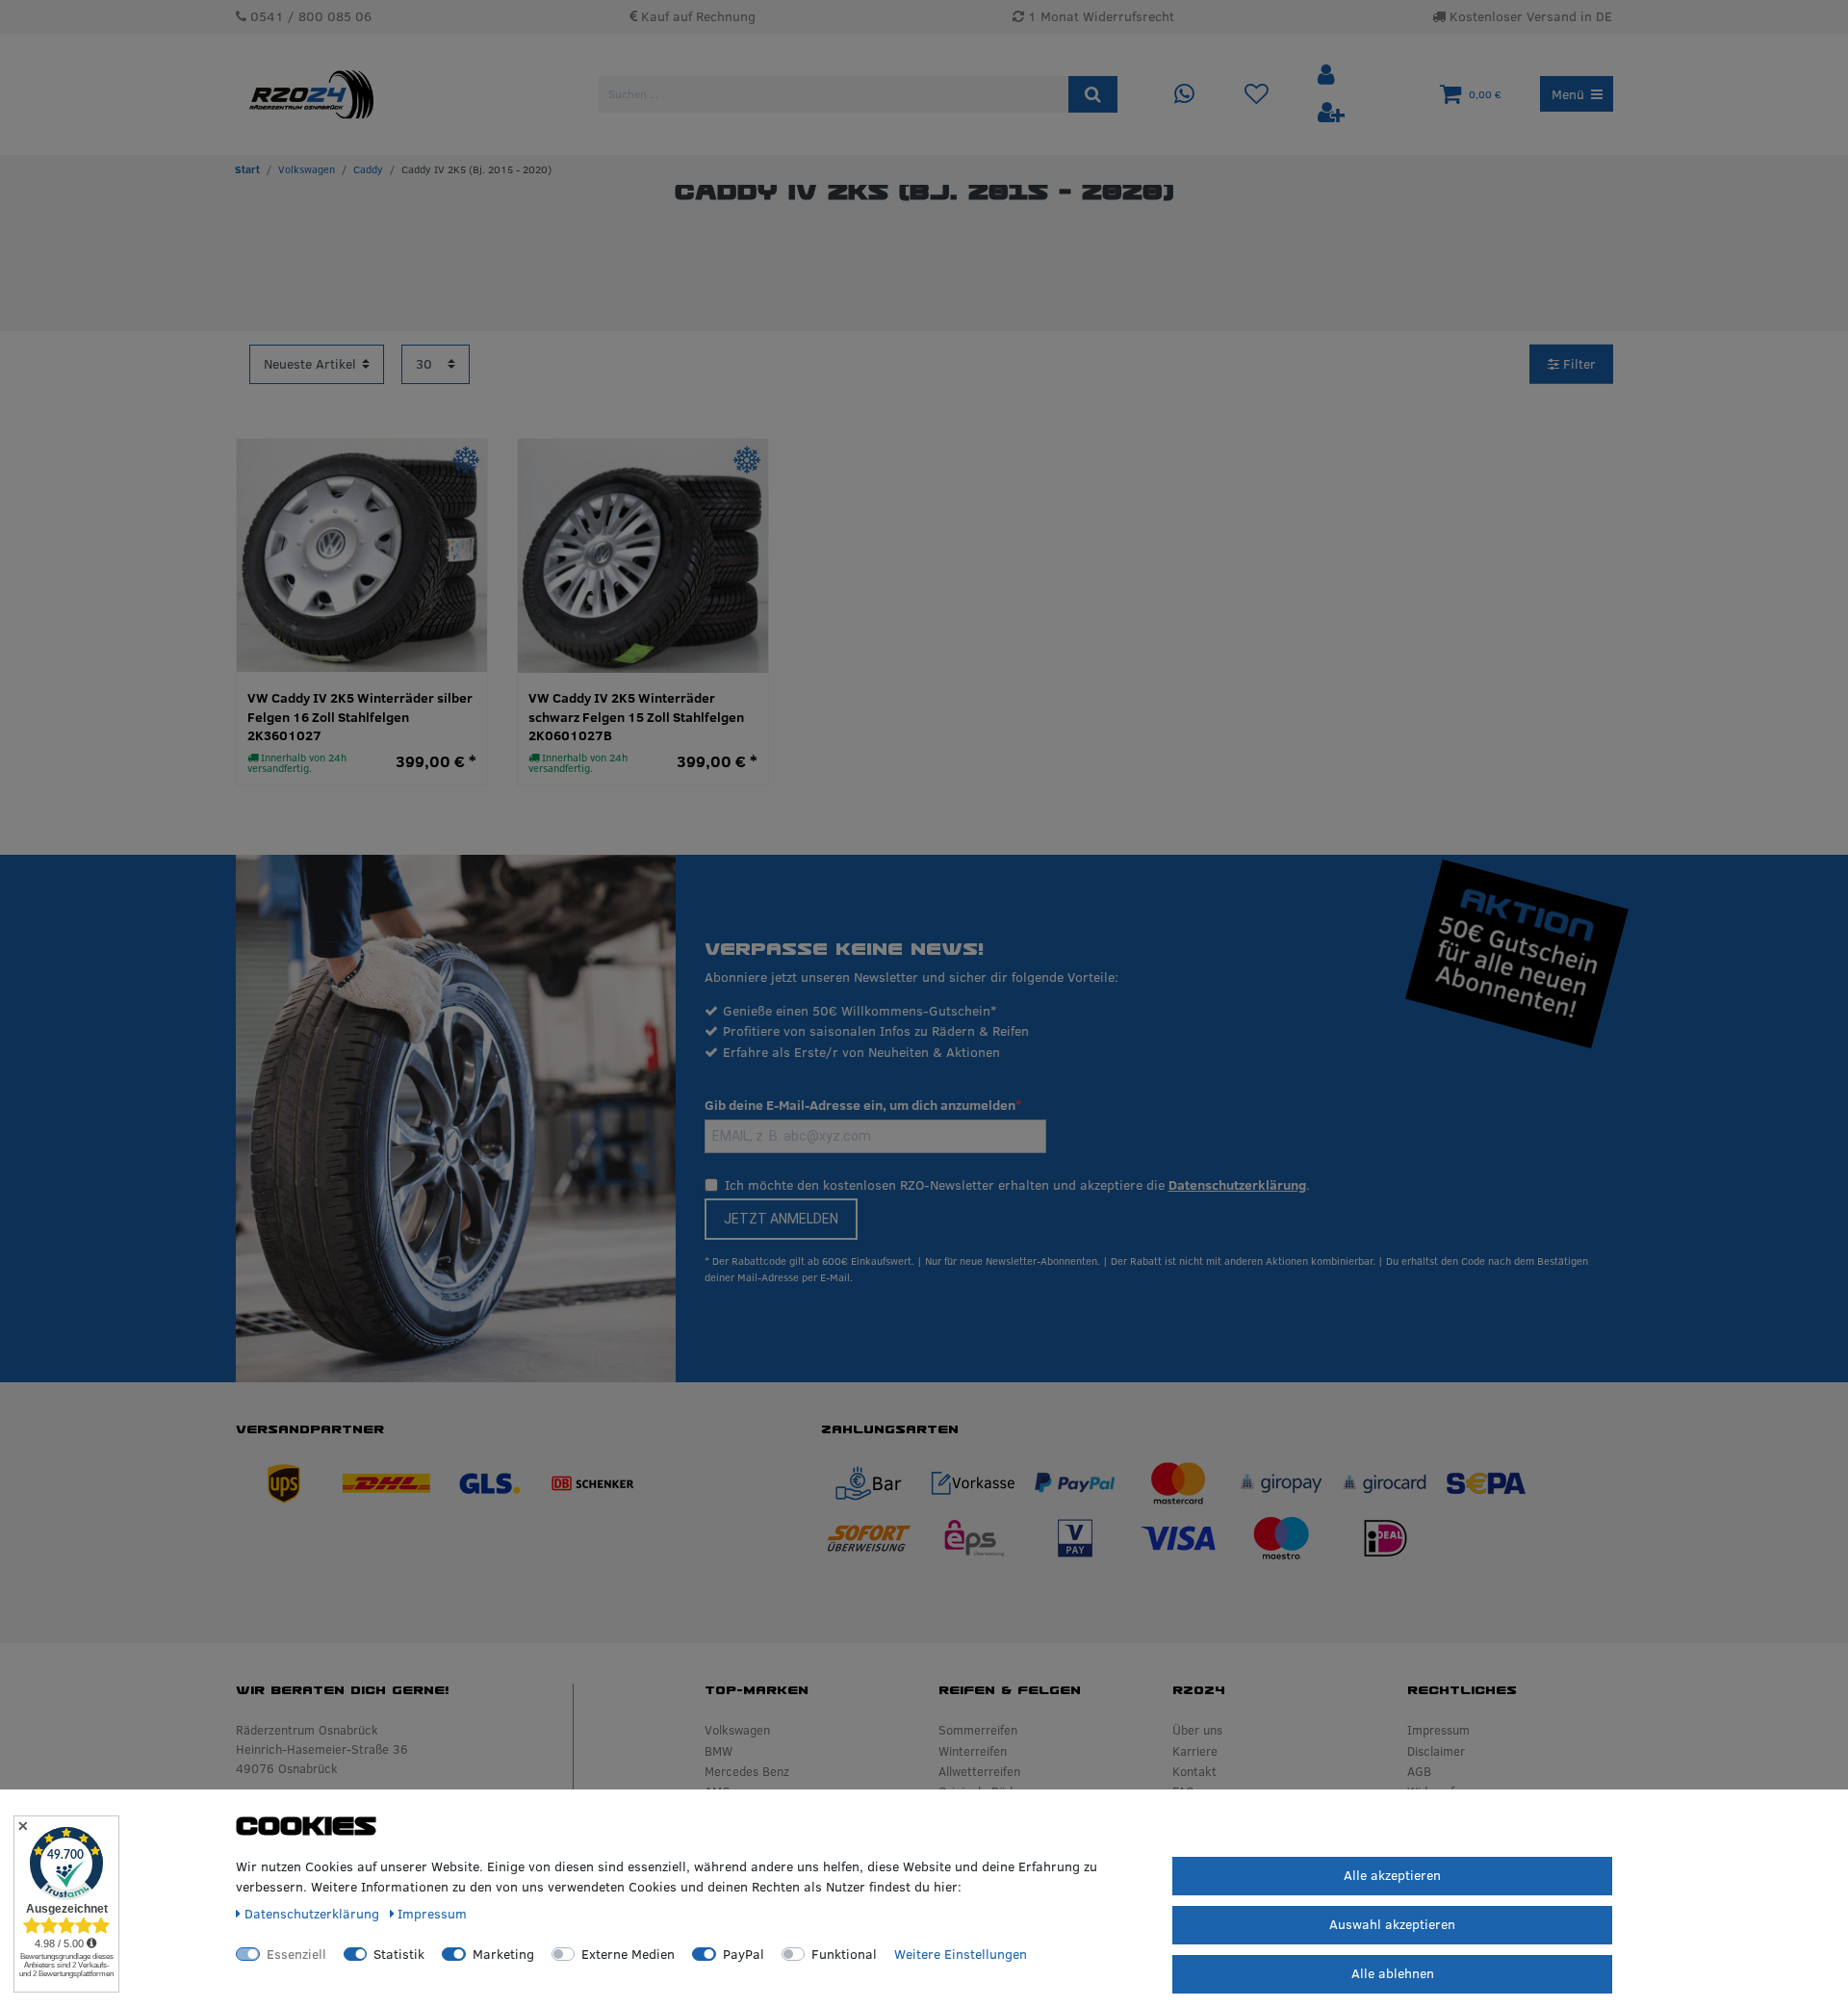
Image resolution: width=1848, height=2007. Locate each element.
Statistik (399, 1954)
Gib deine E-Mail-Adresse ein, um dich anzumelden (860, 1105)
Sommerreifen (978, 1730)
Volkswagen (307, 169)
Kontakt (1194, 1771)
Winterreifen (973, 1751)
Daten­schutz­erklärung (314, 1914)
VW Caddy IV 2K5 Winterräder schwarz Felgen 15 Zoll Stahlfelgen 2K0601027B (636, 717)
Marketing (503, 1954)
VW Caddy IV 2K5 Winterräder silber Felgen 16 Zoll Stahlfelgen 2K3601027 (360, 717)
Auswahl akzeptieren (1392, 1924)
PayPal (744, 1954)
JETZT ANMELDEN (781, 1219)
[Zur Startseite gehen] (247, 169)
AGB (1419, 1771)
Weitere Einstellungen (961, 1954)
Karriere (1195, 1751)
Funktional (844, 1954)
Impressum (1438, 1730)
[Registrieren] (1331, 113)
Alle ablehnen (1393, 1973)
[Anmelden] (1328, 76)
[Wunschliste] (1257, 95)
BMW (719, 1751)
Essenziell (296, 1954)
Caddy (368, 169)
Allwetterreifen (979, 1771)
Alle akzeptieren (1392, 1875)
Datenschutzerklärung (1237, 1185)
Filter (1578, 364)
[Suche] (1093, 94)
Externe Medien (628, 1954)
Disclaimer (1436, 1751)
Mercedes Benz (747, 1771)
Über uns (1197, 1730)
